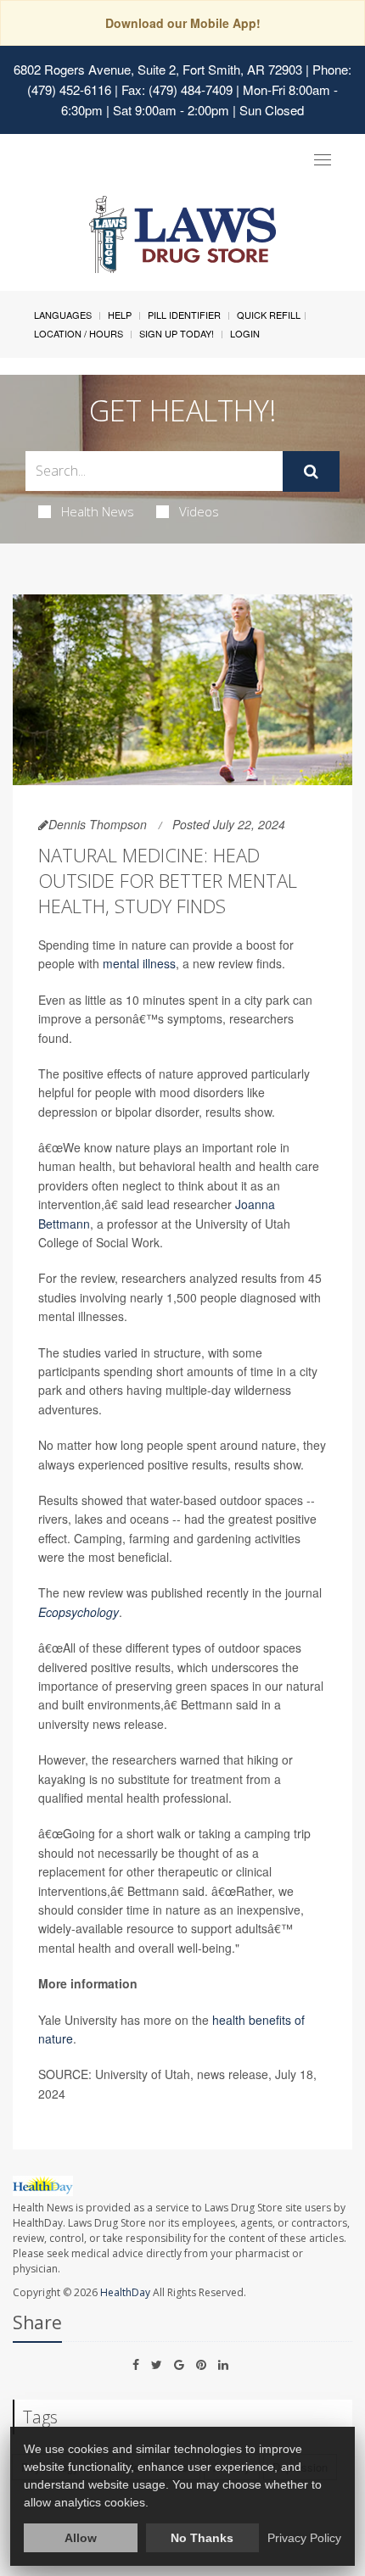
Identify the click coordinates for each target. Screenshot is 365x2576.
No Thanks (202, 2538)
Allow (81, 2538)
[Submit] (311, 471)
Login (245, 333)
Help (120, 315)
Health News (98, 511)
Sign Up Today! (177, 333)
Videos (199, 511)
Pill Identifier (184, 315)
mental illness (139, 963)
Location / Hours (79, 333)
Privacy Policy (304, 2538)
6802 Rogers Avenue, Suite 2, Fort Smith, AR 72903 (158, 69)
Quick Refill (269, 315)
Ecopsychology (79, 1612)
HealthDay (125, 2292)
